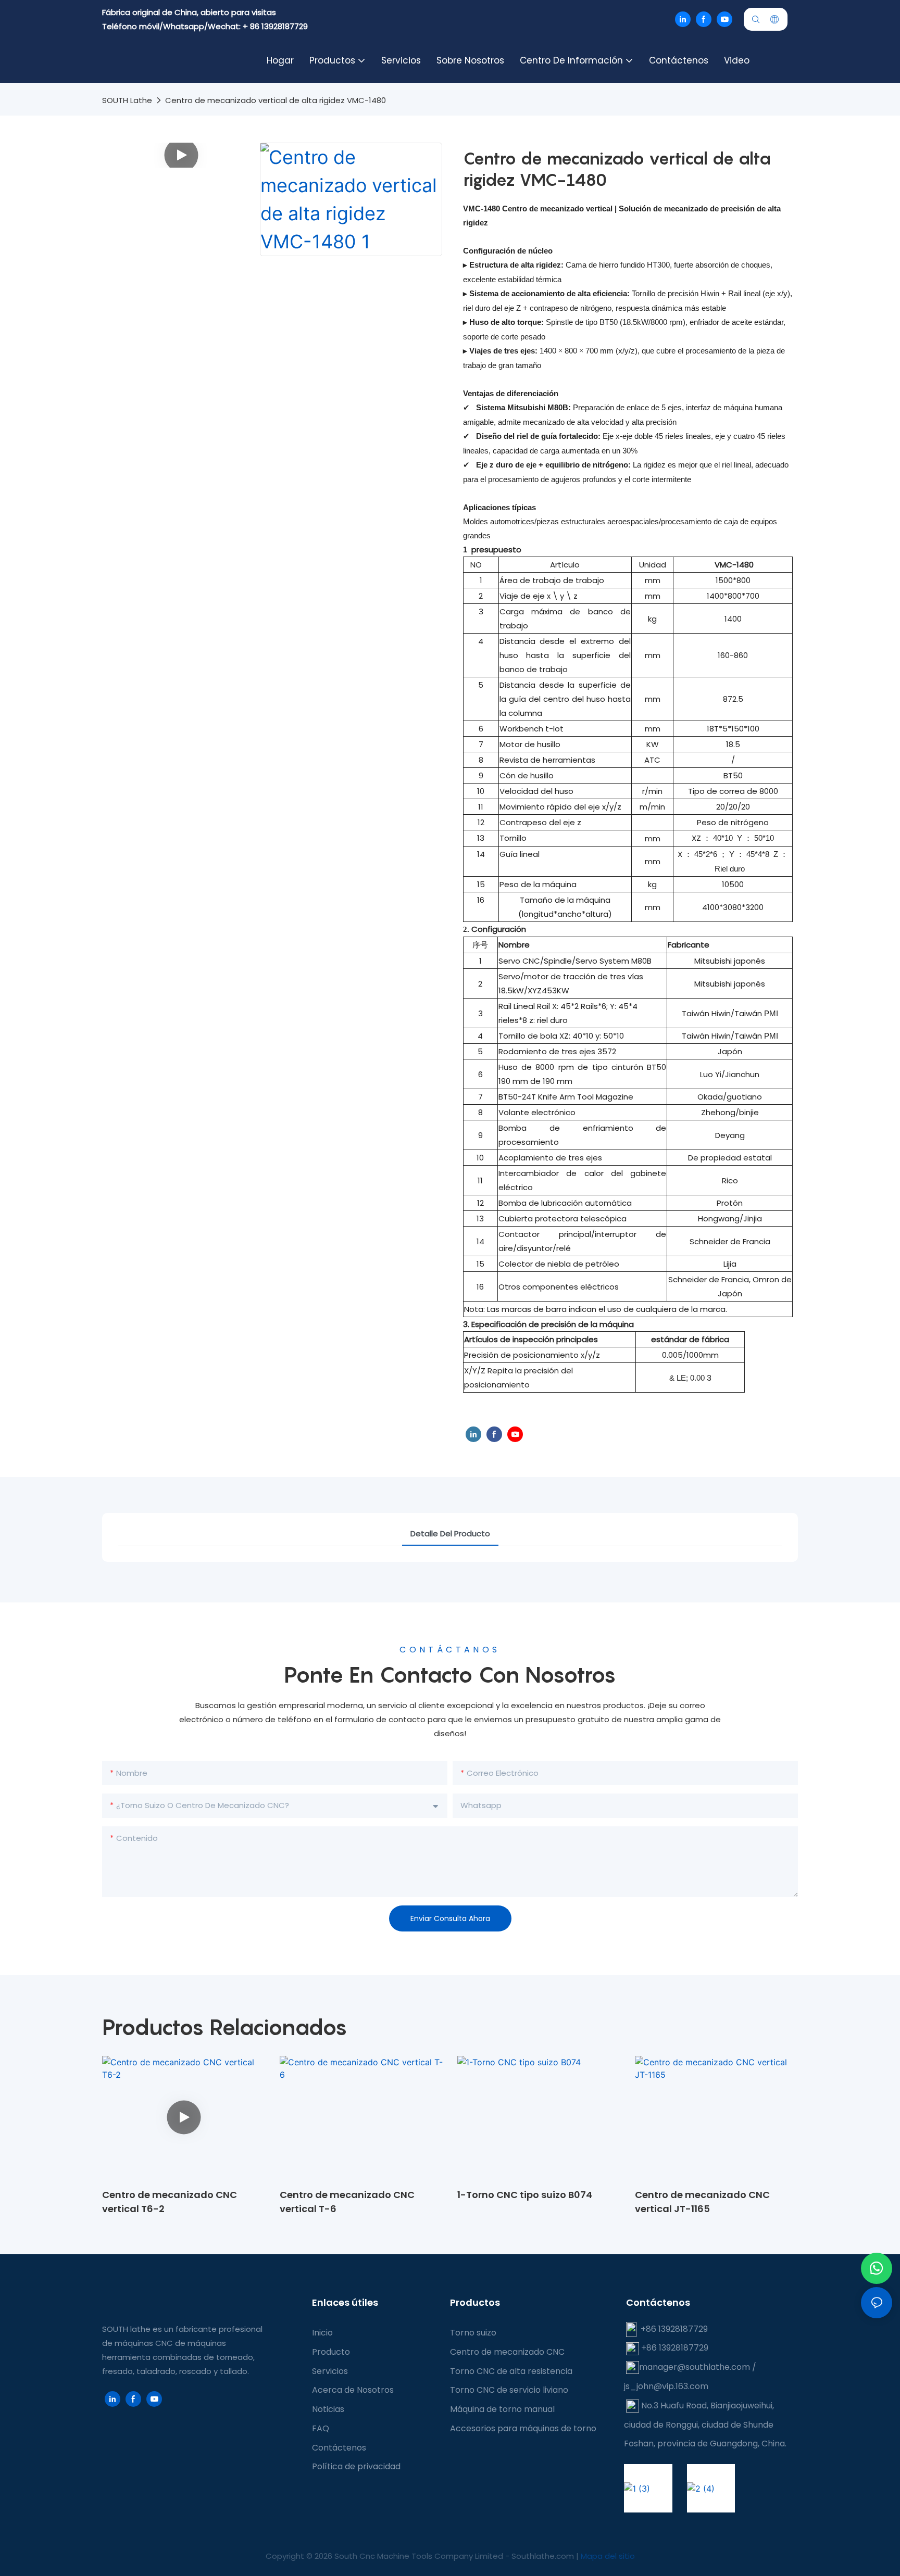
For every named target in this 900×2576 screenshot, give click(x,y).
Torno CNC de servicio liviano (509, 2390)
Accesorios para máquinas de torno (523, 2428)
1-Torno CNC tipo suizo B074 (525, 2195)
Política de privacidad (356, 2466)
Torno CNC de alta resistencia (511, 2371)
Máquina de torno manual (502, 2409)
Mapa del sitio (608, 2556)
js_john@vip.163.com (666, 2386)
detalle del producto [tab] (450, 1533)
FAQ (321, 2428)
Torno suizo (473, 2333)
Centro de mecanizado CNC (507, 2352)
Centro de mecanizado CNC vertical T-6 (347, 2202)
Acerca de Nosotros (353, 2390)
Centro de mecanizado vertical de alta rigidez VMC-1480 (276, 100)
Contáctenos (339, 2448)
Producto (331, 2352)
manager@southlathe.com (695, 2367)
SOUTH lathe (127, 100)
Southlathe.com (544, 2556)
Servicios (330, 2371)
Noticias (328, 2409)
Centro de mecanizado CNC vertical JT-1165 (702, 2202)
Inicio (322, 2333)
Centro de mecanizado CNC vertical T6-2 (170, 2202)
